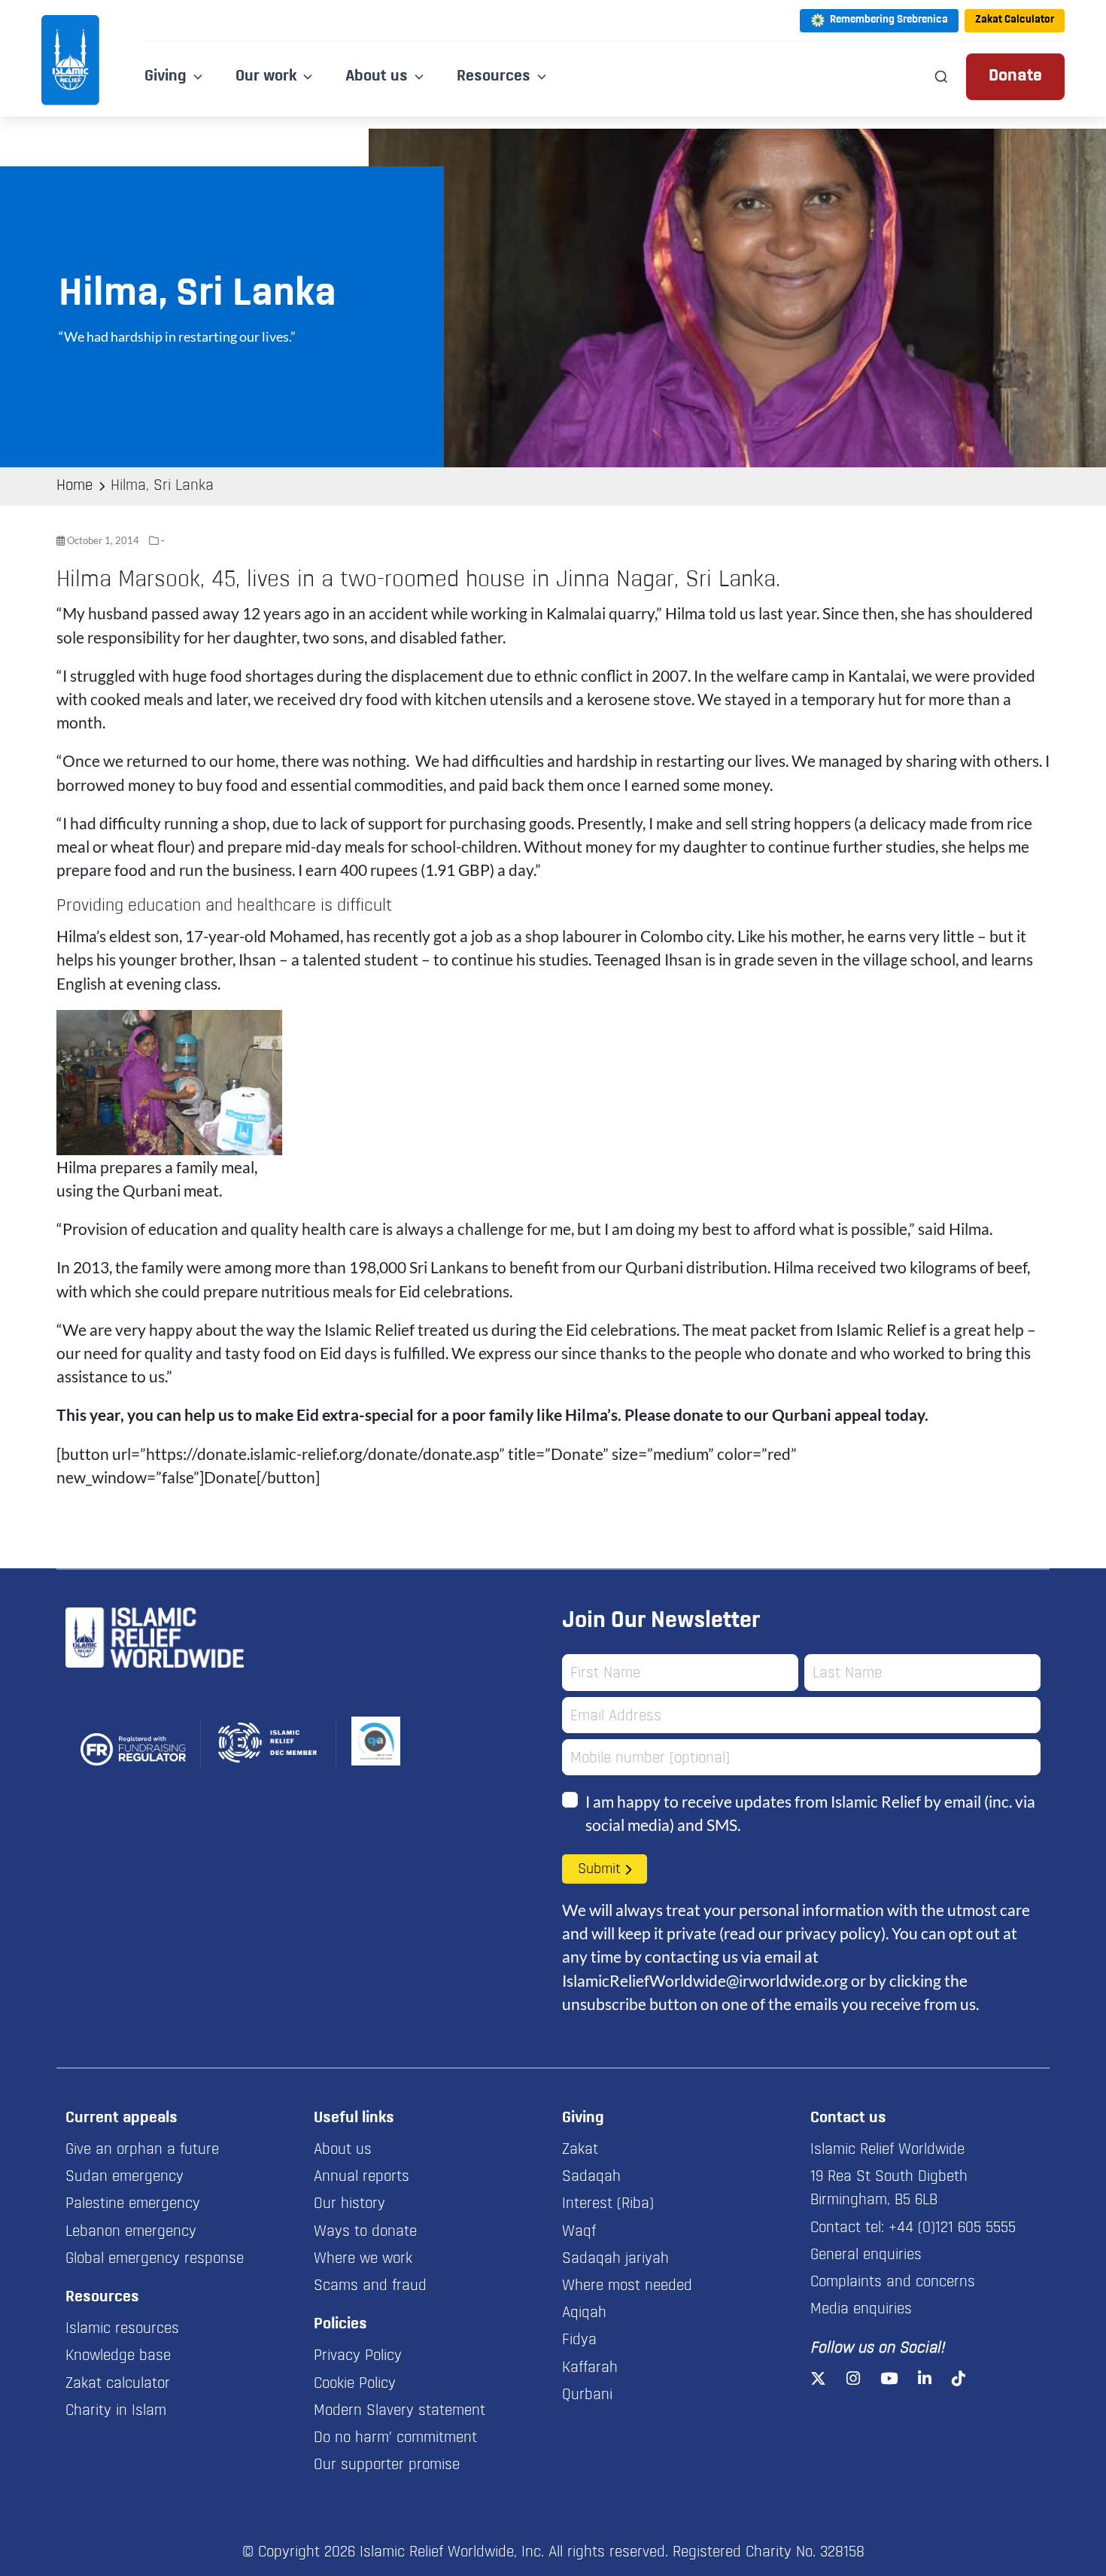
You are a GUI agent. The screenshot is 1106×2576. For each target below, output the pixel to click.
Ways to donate (365, 2232)
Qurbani (587, 2395)
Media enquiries (861, 2310)
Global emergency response (155, 2259)
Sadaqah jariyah (615, 2259)
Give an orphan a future (142, 2150)
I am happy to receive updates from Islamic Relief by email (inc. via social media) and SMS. (810, 1813)
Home (74, 486)
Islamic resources (122, 2329)
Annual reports (362, 2177)
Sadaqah (591, 2177)
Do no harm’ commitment (395, 2438)
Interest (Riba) (608, 2204)
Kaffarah (590, 2368)
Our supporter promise (387, 2465)
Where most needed (627, 2286)
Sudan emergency (125, 2177)
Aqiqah (584, 2313)
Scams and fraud (370, 2286)
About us (343, 2150)
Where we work (363, 2259)
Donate (1015, 76)
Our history (349, 2204)
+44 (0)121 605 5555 (952, 2228)
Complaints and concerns (893, 2283)
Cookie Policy (355, 2384)
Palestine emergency (133, 2204)
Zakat (580, 2150)
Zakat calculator (118, 2384)
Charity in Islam (116, 2411)
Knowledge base (118, 2356)
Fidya (579, 2340)
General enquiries (866, 2255)
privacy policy (833, 1933)
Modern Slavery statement (400, 2411)
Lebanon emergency (131, 2232)
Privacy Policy (358, 2356)
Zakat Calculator (1015, 20)
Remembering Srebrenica (889, 20)
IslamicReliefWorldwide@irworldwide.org (705, 1980)
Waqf (579, 2232)
